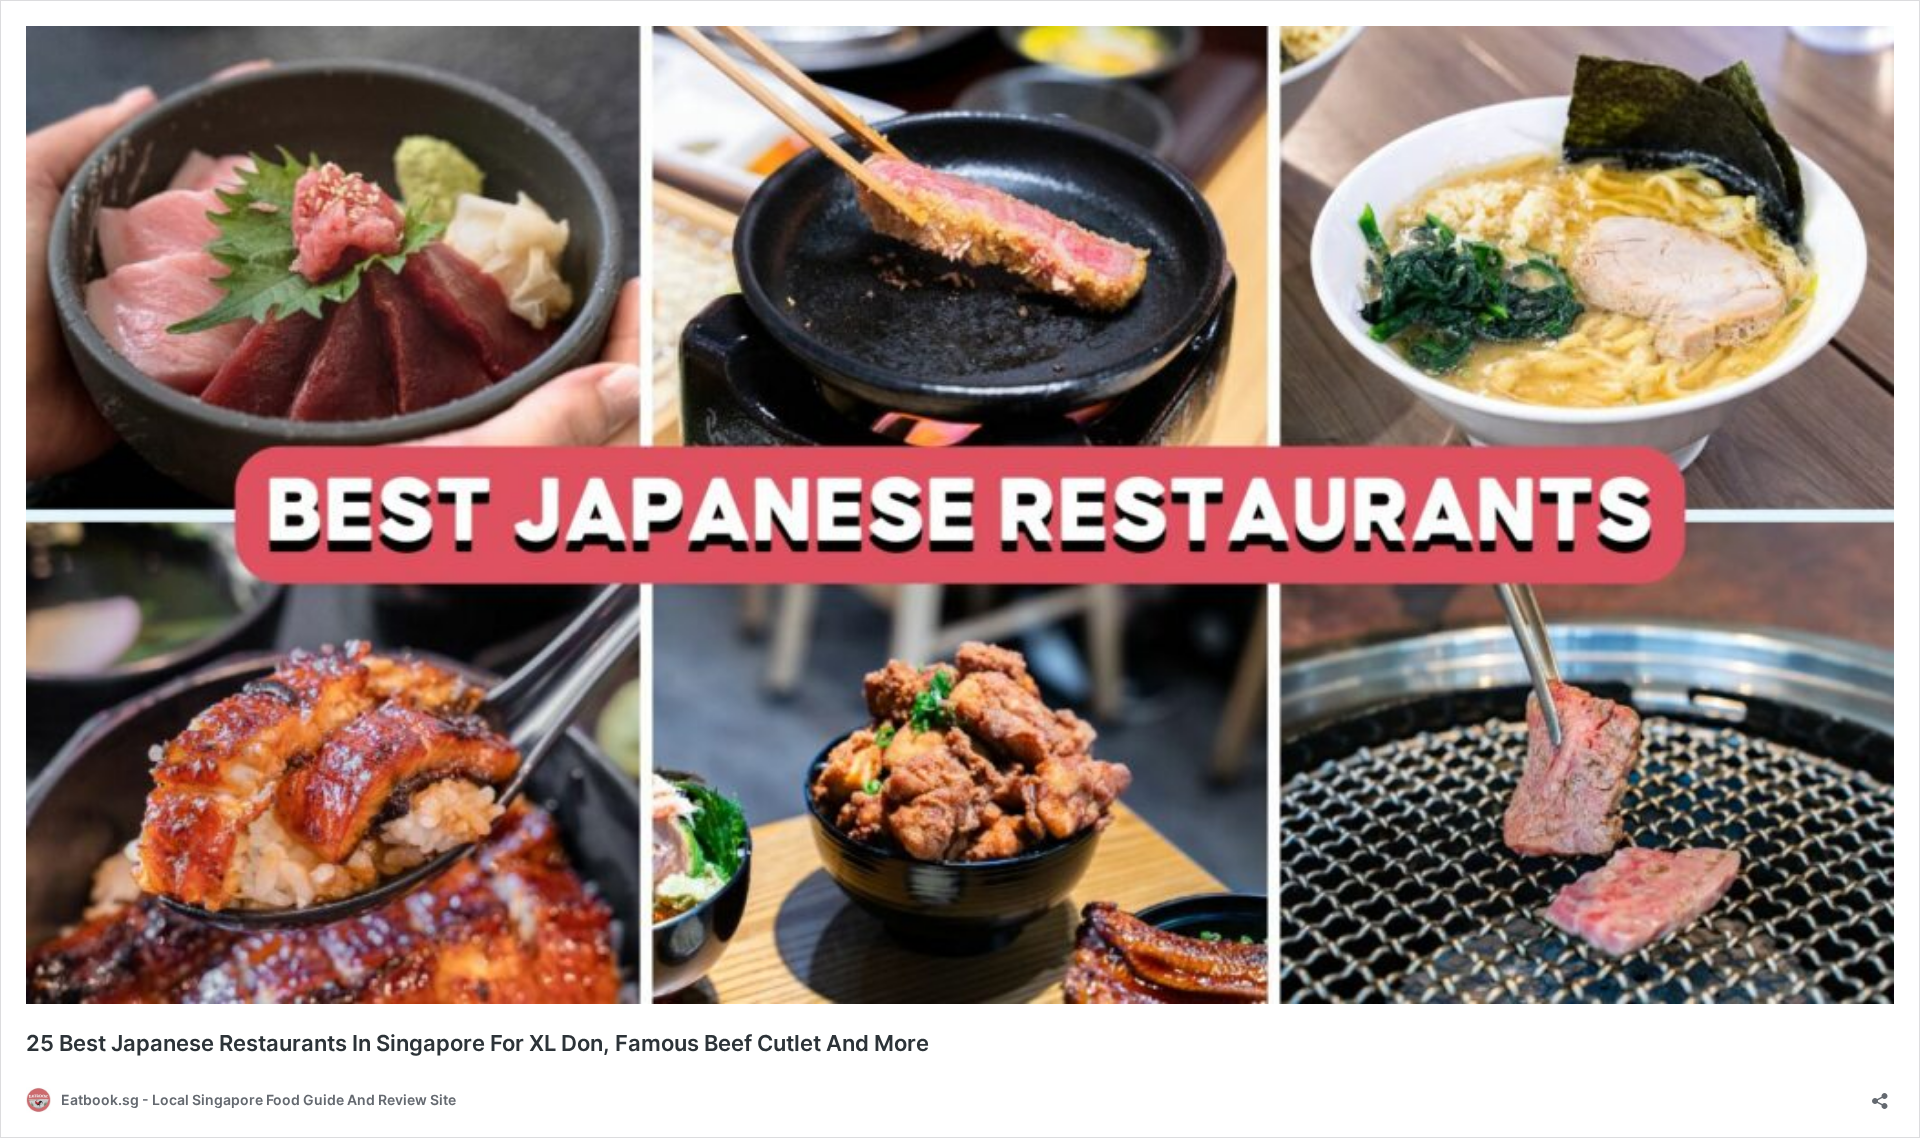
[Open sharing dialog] (1880, 1094)
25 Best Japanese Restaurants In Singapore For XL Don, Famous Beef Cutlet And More (477, 1043)
